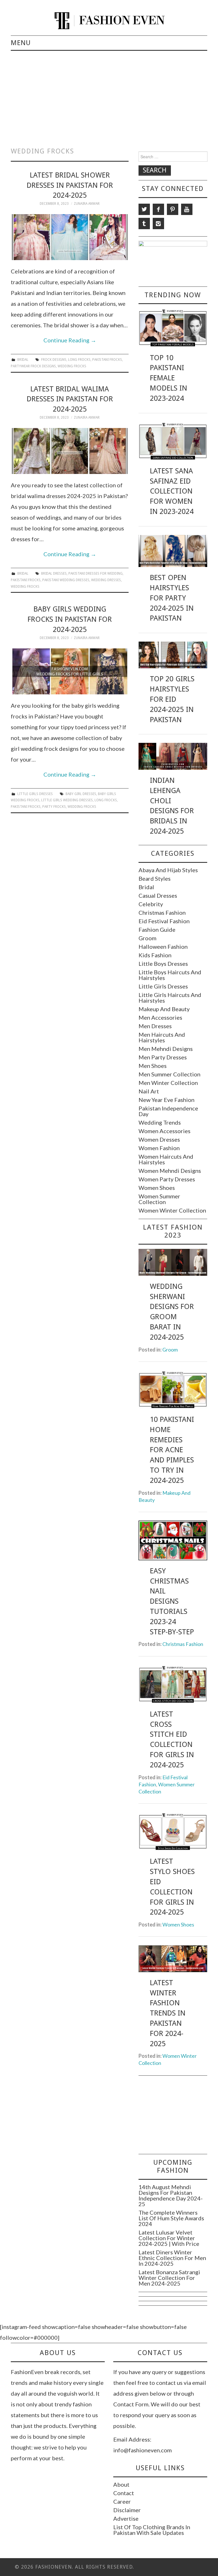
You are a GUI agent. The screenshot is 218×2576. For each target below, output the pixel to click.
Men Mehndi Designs (166, 1049)
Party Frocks (54, 807)
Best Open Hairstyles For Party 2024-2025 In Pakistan (172, 598)
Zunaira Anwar (87, 204)
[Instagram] (158, 224)
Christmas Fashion (162, 912)
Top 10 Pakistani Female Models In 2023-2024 (168, 378)
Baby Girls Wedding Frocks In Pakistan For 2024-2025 (70, 619)
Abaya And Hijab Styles (168, 870)
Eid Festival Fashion (164, 921)
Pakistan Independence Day (168, 1111)
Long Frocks (79, 360)
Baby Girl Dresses (81, 794)
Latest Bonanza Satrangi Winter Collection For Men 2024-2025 (169, 2278)
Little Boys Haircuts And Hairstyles (170, 975)
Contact (124, 2493)
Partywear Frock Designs (33, 366)
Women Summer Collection (159, 1199)
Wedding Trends (160, 1122)
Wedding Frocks (72, 366)
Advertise (126, 2518)
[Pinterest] (173, 209)
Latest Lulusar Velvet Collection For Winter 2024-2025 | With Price (169, 2238)
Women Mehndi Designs (170, 1171)
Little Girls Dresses (35, 794)
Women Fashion (159, 1148)
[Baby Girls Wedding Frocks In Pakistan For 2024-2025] (70, 671)
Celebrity (151, 904)
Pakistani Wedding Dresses (66, 580)
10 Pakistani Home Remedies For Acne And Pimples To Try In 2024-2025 (172, 1450)
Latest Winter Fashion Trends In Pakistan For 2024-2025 (168, 2013)
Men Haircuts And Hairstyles (162, 1037)
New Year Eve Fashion (166, 1100)
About (121, 2484)
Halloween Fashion (163, 946)
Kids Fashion (155, 955)
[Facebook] (158, 209)
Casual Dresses (158, 895)
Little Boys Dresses (163, 964)
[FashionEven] (109, 20)
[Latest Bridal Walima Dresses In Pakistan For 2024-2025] (70, 451)
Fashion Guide (157, 929)
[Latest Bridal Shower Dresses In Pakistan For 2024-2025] (70, 237)
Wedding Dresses (106, 580)
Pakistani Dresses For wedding (96, 574)
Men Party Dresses (163, 1057)
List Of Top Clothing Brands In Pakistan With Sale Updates (152, 2530)
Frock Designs (54, 360)
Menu (21, 43)
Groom (147, 938)
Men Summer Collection (169, 1074)
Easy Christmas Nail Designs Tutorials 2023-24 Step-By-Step (172, 1601)
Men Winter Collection (168, 1083)
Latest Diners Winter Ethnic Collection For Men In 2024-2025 (172, 2258)
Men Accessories (160, 1017)
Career (122, 2501)
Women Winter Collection (172, 1210)
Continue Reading (70, 340)
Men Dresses (155, 1026)
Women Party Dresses (167, 1179)
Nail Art (149, 1091)
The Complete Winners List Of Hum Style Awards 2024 (171, 2218)
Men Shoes (153, 1066)
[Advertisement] (109, 93)
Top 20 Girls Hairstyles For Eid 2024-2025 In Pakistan (172, 699)
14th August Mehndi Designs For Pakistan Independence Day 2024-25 (171, 2195)
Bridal (23, 360)
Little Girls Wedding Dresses (67, 800)
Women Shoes (157, 1188)
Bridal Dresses (54, 574)
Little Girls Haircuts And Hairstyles (170, 998)
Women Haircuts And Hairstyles (166, 1159)
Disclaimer (127, 2510)
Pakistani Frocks (107, 360)
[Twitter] (144, 209)
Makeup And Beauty (164, 1009)
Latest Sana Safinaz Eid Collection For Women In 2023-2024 (172, 491)
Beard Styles (155, 878)
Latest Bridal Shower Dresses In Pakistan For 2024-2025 (70, 185)
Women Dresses (159, 1139)
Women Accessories (164, 1131)
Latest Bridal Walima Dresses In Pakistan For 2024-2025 (70, 399)
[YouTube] (187, 209)
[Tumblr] (144, 224)
